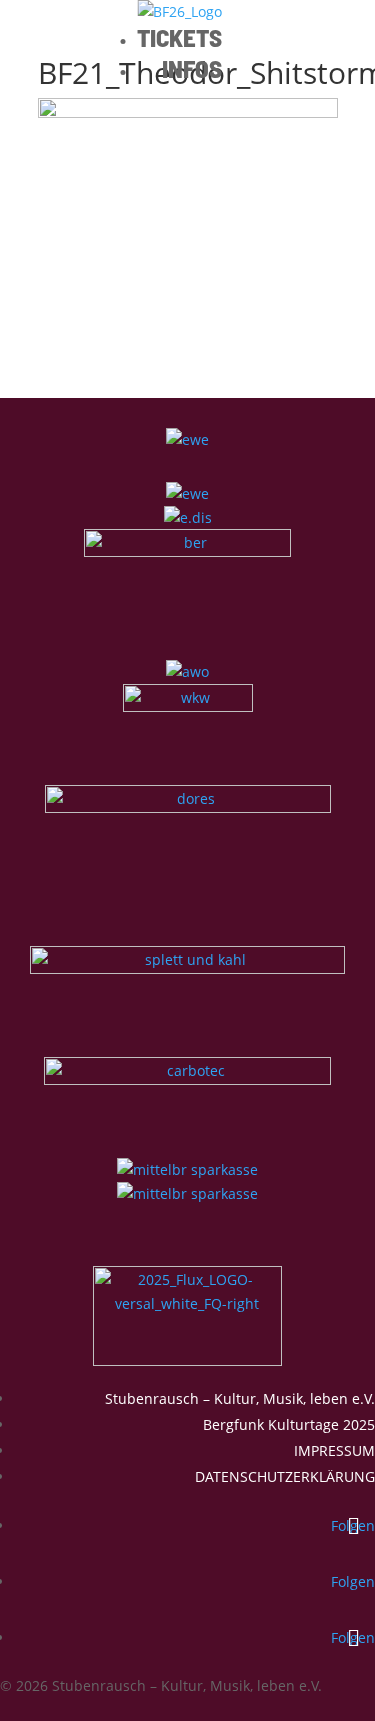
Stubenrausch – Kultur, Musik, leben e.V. (240, 1398)
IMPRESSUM (334, 1450)
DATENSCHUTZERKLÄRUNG (285, 1476)
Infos (192, 68)
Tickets (179, 37)
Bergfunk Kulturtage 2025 (289, 1424)
